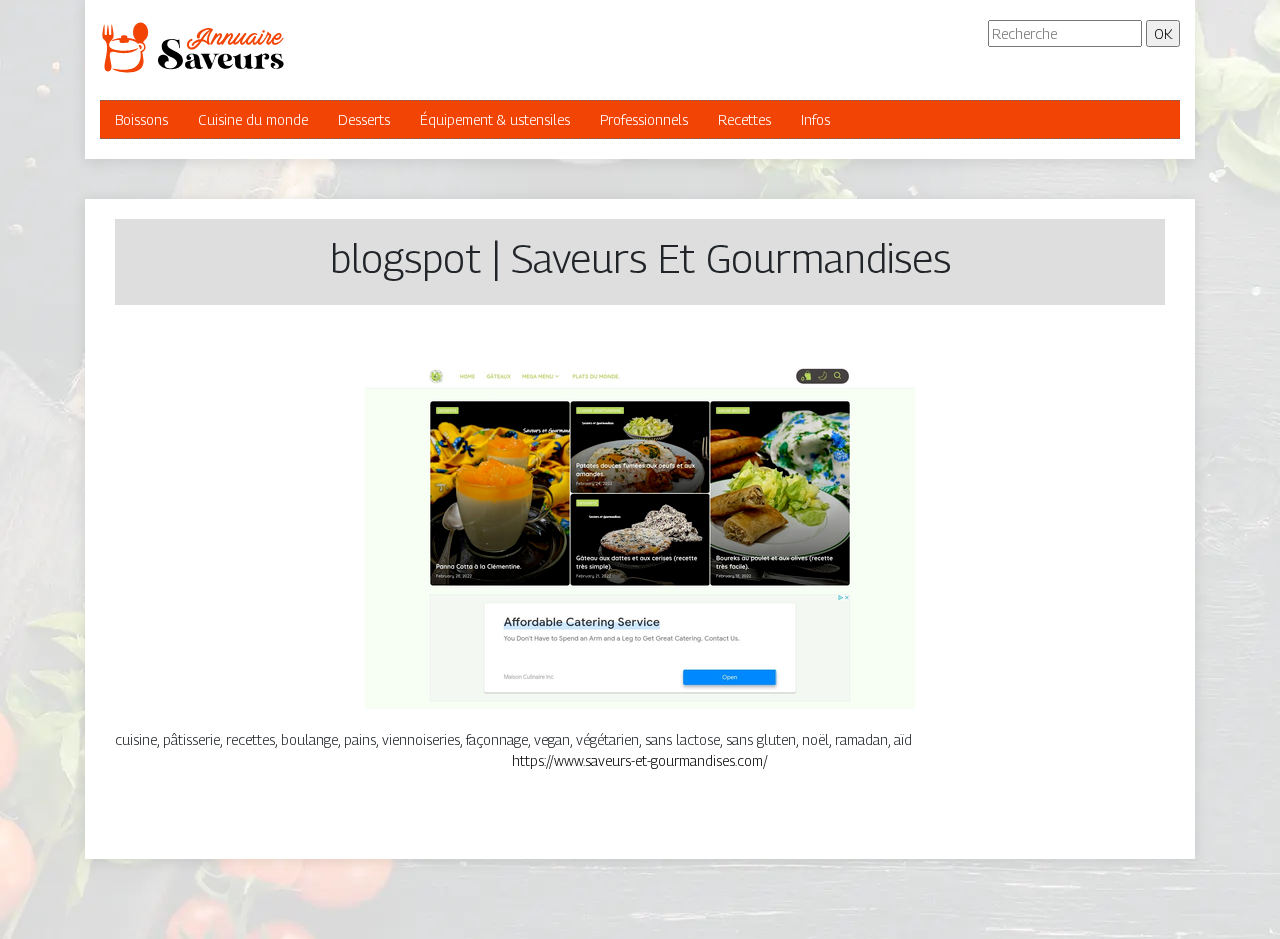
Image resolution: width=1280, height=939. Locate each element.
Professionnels (644, 119)
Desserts (364, 119)
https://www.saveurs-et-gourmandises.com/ (640, 760)
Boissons (141, 119)
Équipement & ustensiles (495, 119)
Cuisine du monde (253, 119)
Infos (815, 119)
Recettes (744, 119)
